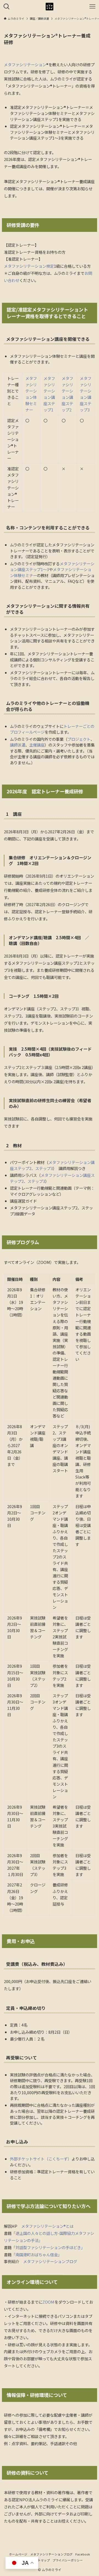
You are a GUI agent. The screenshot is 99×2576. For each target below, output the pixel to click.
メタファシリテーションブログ (50, 2261)
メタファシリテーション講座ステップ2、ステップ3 (52, 1165)
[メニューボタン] (92, 7)
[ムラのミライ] (50, 7)
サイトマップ (41, 2560)
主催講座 (37, 745)
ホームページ (18, 2554)
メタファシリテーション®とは (47, 2226)
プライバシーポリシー (68, 2560)
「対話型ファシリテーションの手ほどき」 (47, 2247)
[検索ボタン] (7, 7)
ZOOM (48, 2302)
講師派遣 (18, 745)
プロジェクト (79, 739)
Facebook (83, 2554)
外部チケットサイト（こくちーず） (41, 2159)
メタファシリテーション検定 (29, 266)
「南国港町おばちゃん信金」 (37, 2254)
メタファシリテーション (25, 64)
